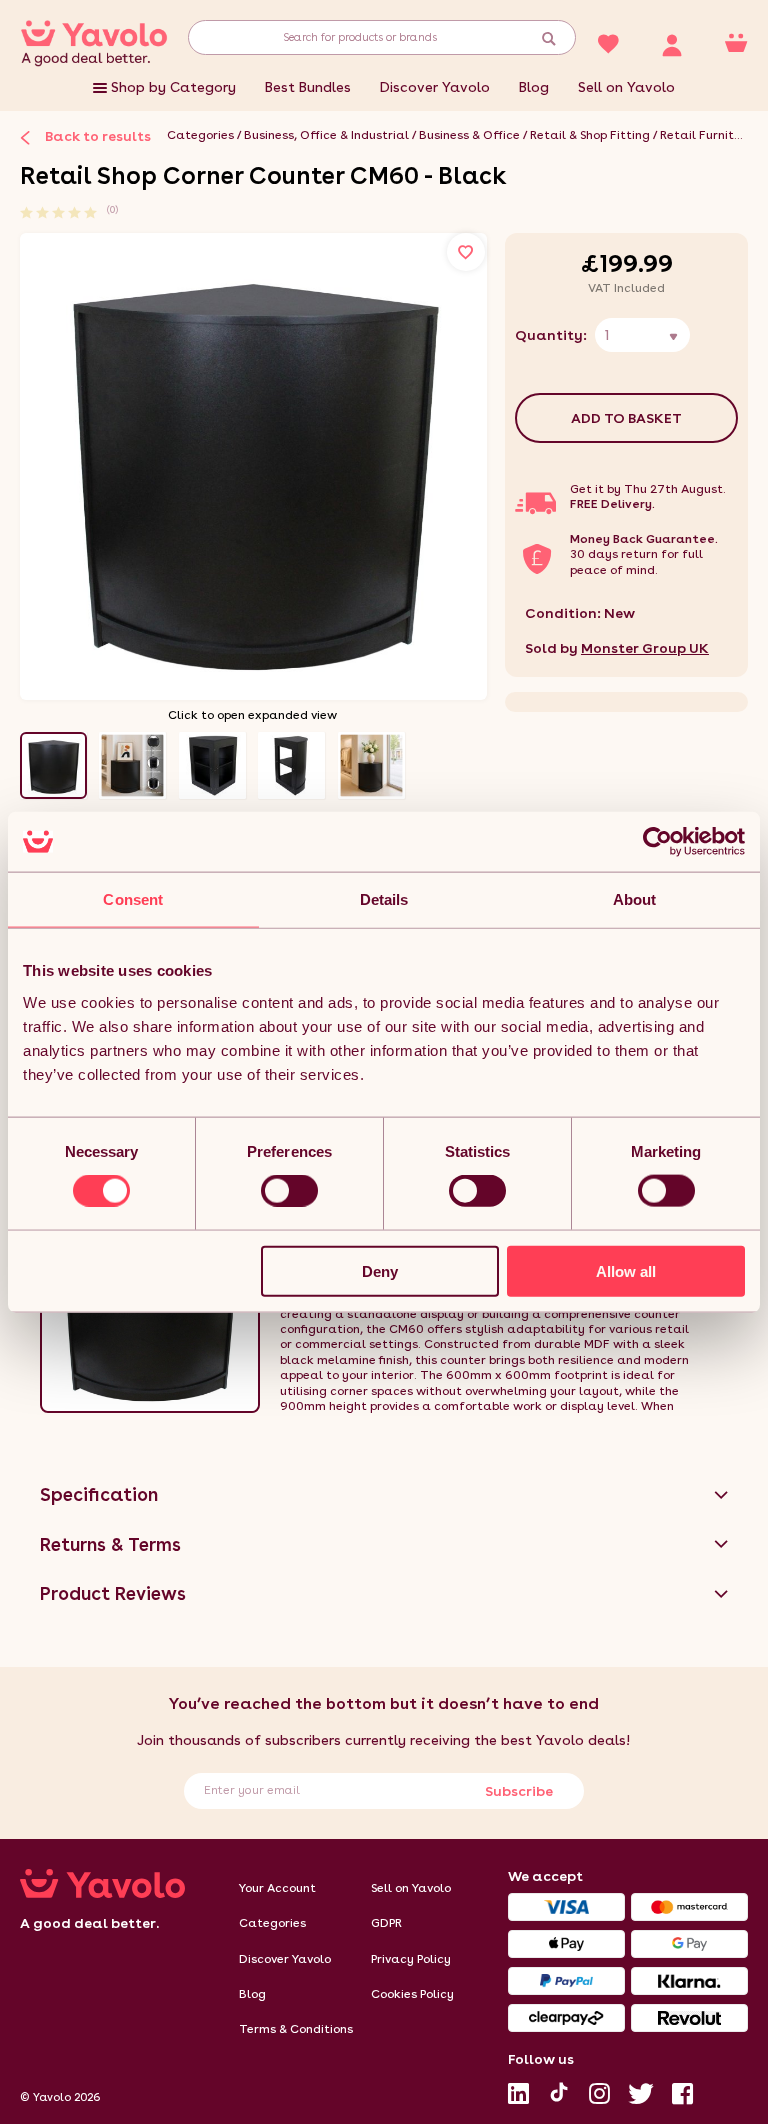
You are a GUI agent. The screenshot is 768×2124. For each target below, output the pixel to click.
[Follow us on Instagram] (599, 2089)
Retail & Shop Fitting (590, 135)
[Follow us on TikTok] (559, 2090)
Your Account (277, 1888)
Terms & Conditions (296, 2029)
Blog (534, 87)
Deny (380, 1270)
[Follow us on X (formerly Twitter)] (641, 2089)
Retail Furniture (706, 135)
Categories (200, 135)
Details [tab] (384, 899)
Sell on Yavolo (626, 87)
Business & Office (469, 135)
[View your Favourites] (608, 42)
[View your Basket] (736, 42)
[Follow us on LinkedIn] (518, 2089)
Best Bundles (308, 87)
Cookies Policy (412, 1994)
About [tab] (635, 899)
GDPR (386, 1923)
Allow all (626, 1270)
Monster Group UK (645, 648)
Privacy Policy (411, 1959)
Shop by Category (173, 87)
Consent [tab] (133, 899)
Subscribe (519, 1791)
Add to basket (626, 418)
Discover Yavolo (435, 87)
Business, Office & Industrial (326, 135)
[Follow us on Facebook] (682, 2089)
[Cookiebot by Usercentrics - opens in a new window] (657, 842)
